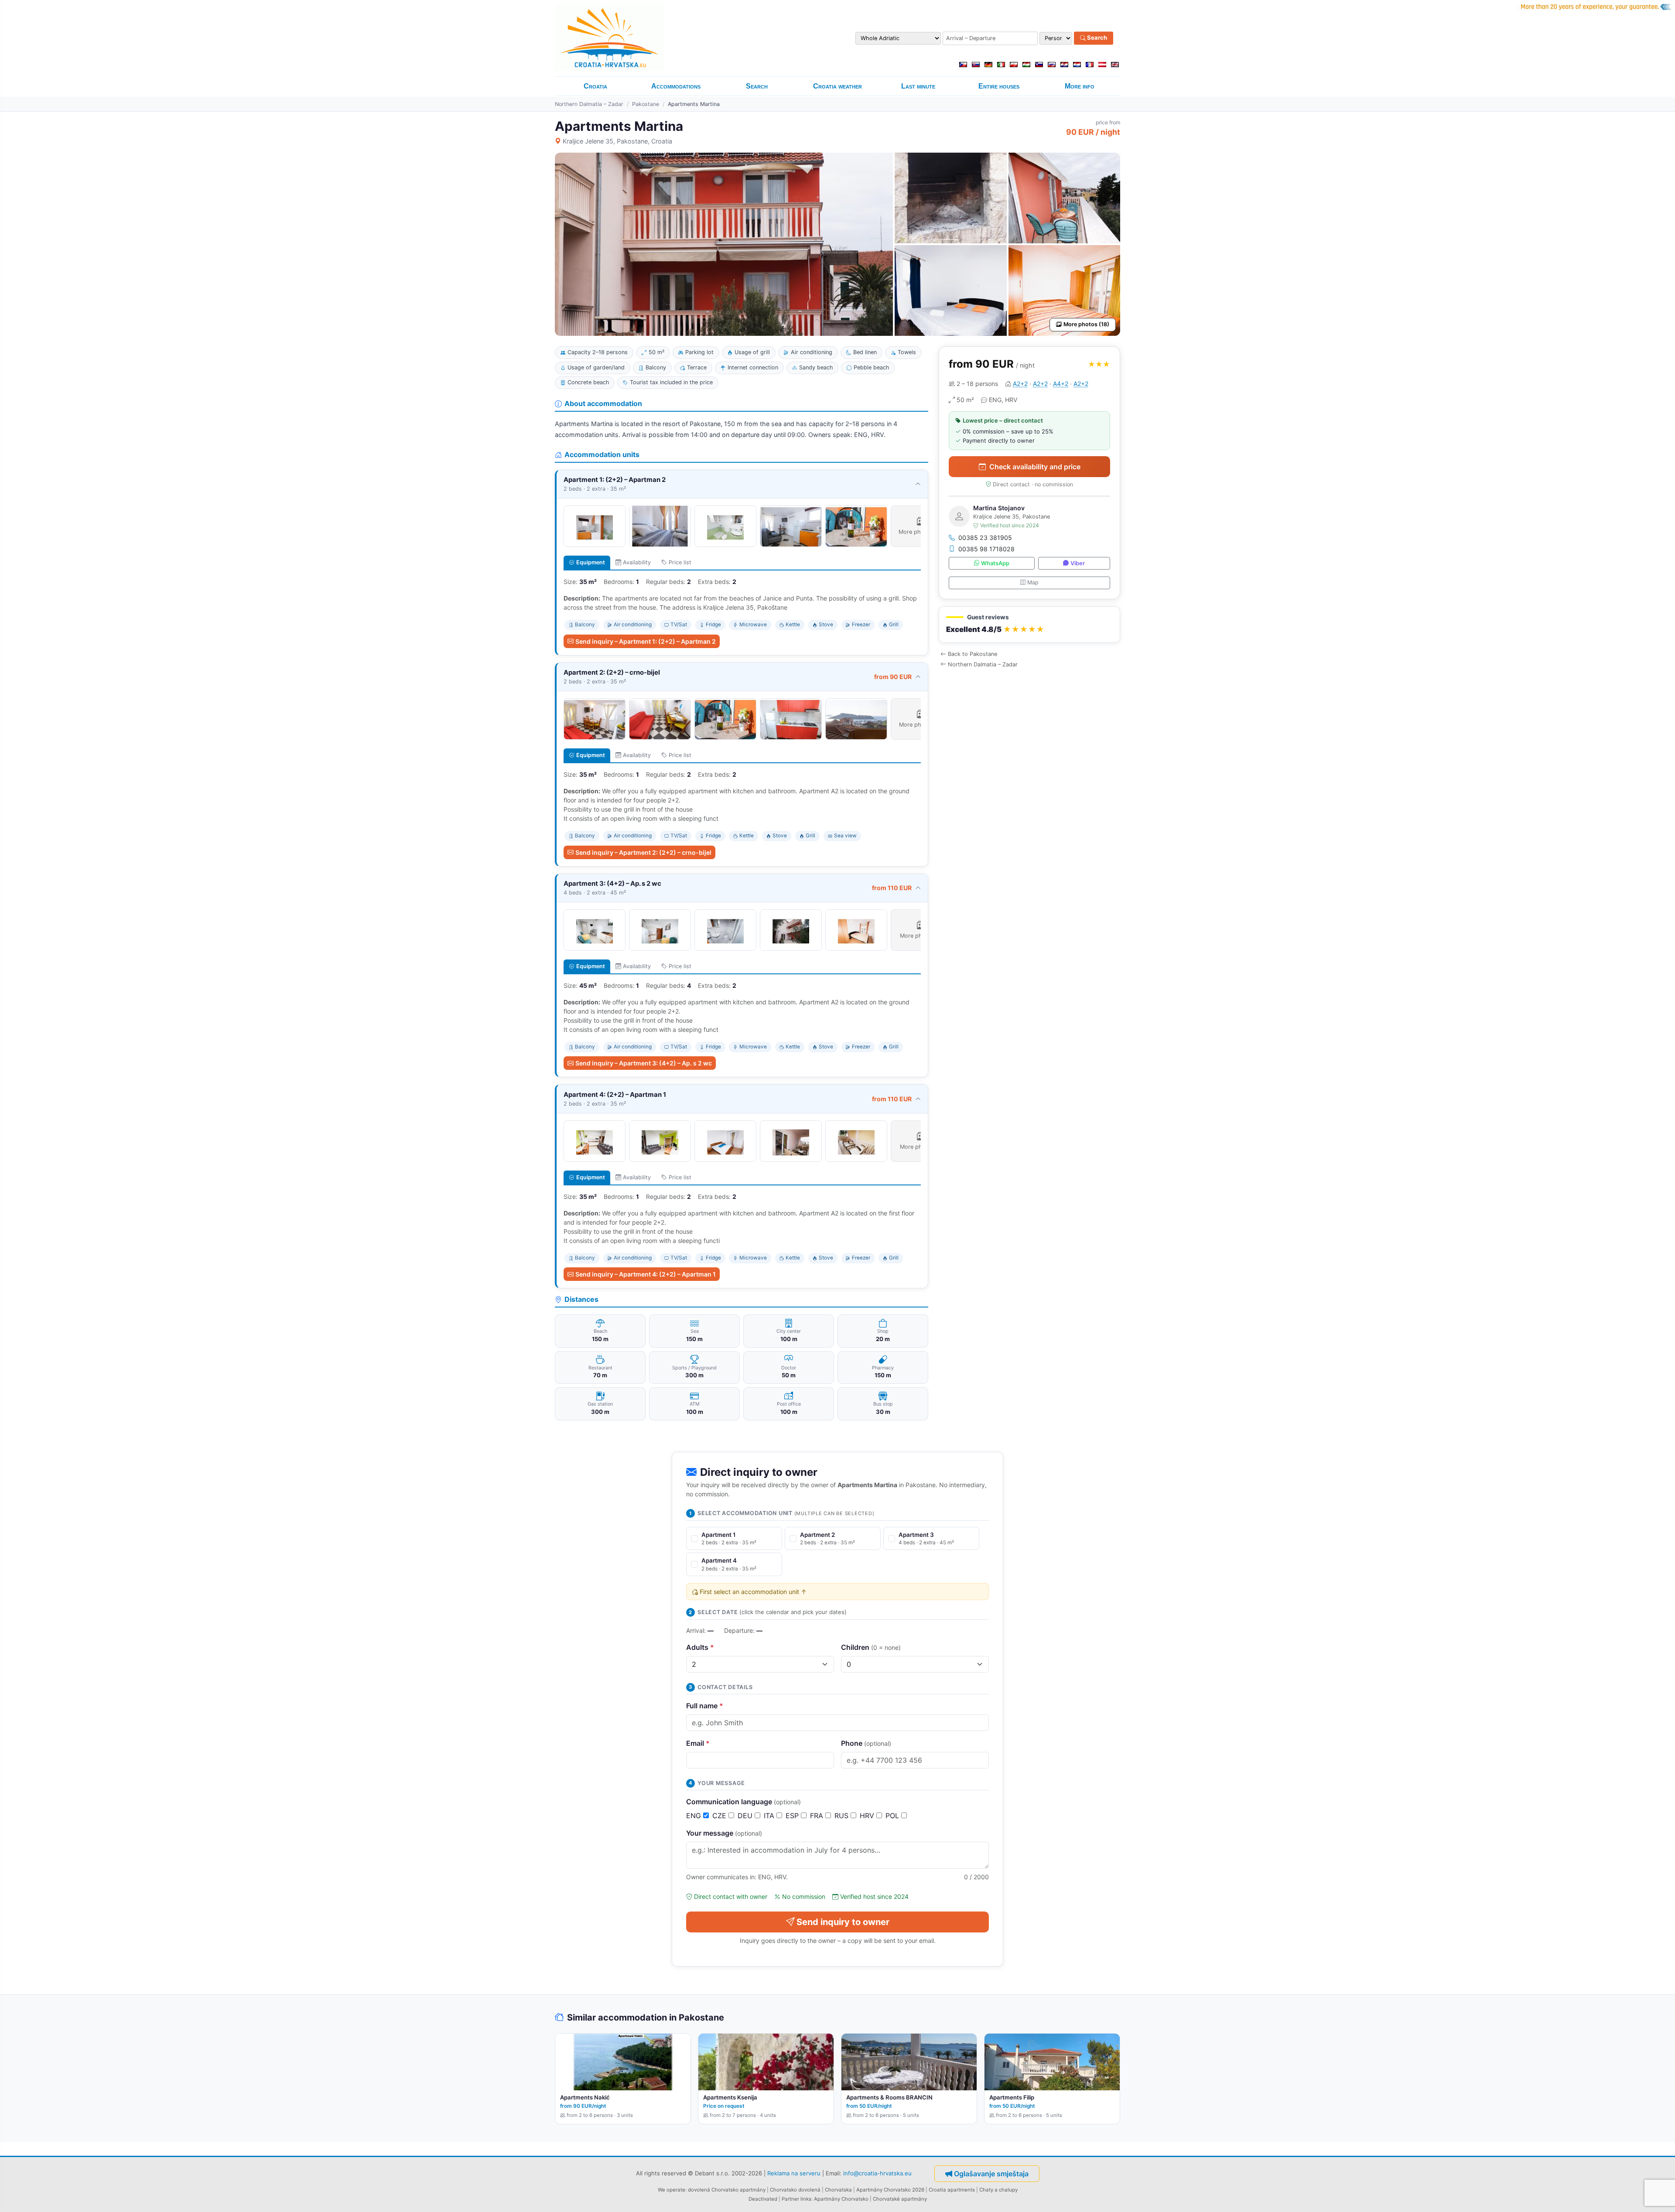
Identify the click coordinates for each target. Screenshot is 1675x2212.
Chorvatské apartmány (900, 2199)
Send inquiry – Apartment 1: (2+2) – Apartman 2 (646, 641)
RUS (843, 1816)
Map (1033, 582)
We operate (672, 2190)
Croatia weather (837, 86)
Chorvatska (838, 2190)
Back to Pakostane (973, 654)
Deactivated (763, 2199)
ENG (695, 1816)
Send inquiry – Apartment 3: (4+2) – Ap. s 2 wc (644, 1063)
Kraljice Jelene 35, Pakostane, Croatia (617, 141)
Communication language (743, 1802)
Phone (866, 1743)
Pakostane (646, 104)
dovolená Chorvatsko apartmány (727, 2190)
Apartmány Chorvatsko (841, 2199)
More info (1080, 86)
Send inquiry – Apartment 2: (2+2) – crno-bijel (643, 852)
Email (698, 1743)
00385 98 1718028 (986, 549)
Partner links (796, 2199)
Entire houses (999, 86)
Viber (1078, 563)
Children (871, 1647)
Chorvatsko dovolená (795, 2190)
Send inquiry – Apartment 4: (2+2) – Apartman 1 (646, 1274)
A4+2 (1061, 384)
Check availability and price (1035, 467)
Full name (705, 1706)
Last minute (918, 86)
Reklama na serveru (794, 2173)
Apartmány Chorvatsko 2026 (890, 2190)
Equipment (591, 562)
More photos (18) (1086, 324)
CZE (720, 1816)
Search (1096, 38)
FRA (818, 1816)
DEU (746, 1816)
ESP (793, 1816)
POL (893, 1816)
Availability (637, 562)
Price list (680, 562)
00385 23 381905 (985, 538)
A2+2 (1020, 384)
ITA (770, 1816)
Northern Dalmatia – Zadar (589, 104)
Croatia (595, 86)
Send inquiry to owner (843, 1922)
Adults (700, 1647)
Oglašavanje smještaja (991, 2174)
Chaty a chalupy (998, 2190)
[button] (1029, 625)
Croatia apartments (952, 2190)
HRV (868, 1816)
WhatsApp (995, 563)
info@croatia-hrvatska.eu (877, 2173)
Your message (724, 1833)
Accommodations (676, 86)
